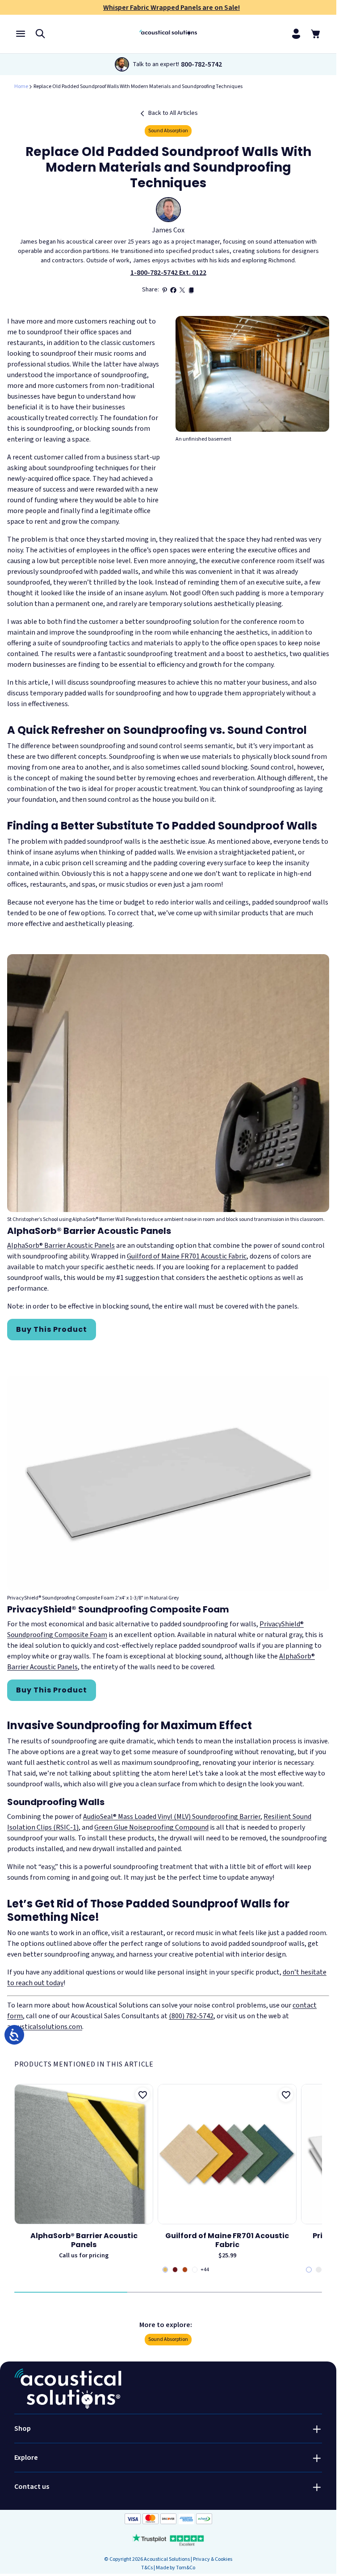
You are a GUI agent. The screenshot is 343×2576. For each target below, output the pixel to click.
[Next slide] (320, 2178)
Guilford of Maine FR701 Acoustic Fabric (187, 1256)
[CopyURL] (191, 290)
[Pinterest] (164, 290)
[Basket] (316, 34)
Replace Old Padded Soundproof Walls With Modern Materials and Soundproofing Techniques (138, 86)
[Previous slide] (16, 2178)
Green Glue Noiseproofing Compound (151, 1827)
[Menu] (21, 33)
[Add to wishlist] (142, 2095)
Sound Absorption (168, 131)
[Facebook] (173, 290)
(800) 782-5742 (191, 2016)
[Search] (40, 33)
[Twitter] (182, 290)
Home (21, 86)
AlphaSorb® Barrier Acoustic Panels (61, 1246)
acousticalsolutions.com (45, 2027)
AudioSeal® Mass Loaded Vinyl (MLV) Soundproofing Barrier (172, 1817)
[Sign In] (296, 34)
